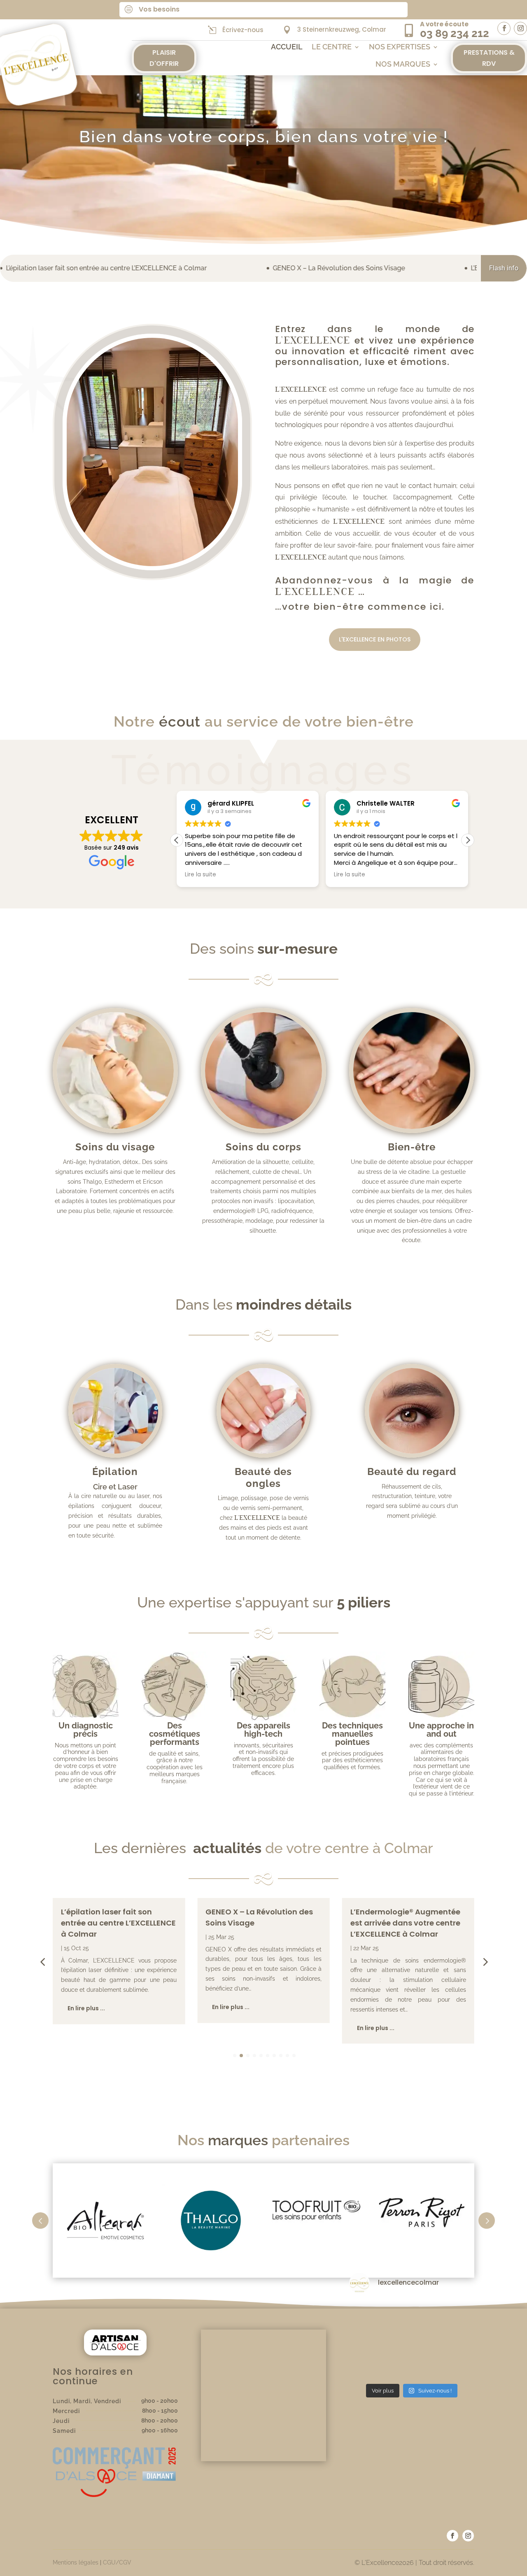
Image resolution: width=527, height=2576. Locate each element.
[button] (468, 840)
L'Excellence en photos (375, 639)
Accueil (287, 48)
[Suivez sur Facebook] (504, 28)
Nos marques (403, 65)
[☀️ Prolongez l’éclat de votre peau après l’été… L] (412, 2314)
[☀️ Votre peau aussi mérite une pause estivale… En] (455, 2314)
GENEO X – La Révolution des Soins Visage (195, 268)
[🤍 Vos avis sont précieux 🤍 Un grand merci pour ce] (369, 2314)
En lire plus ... (86, 2008)
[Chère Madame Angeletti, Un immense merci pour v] (369, 2366)
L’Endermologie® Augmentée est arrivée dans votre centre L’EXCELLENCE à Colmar (405, 1923)
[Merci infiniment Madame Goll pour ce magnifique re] (455, 2340)
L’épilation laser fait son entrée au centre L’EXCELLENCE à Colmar (118, 1923)
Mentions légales (76, 2562)
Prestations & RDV (489, 58)
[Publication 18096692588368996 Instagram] (455, 2366)
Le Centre (332, 48)
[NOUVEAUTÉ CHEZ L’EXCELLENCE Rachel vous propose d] (412, 2340)
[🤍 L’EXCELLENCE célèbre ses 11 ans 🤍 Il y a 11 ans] (412, 2366)
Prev (40, 2221)
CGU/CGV (117, 2562)
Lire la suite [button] (201, 875)
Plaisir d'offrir (164, 58)
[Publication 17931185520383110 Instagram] (369, 2340)
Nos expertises (400, 48)
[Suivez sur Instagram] (520, 28)
